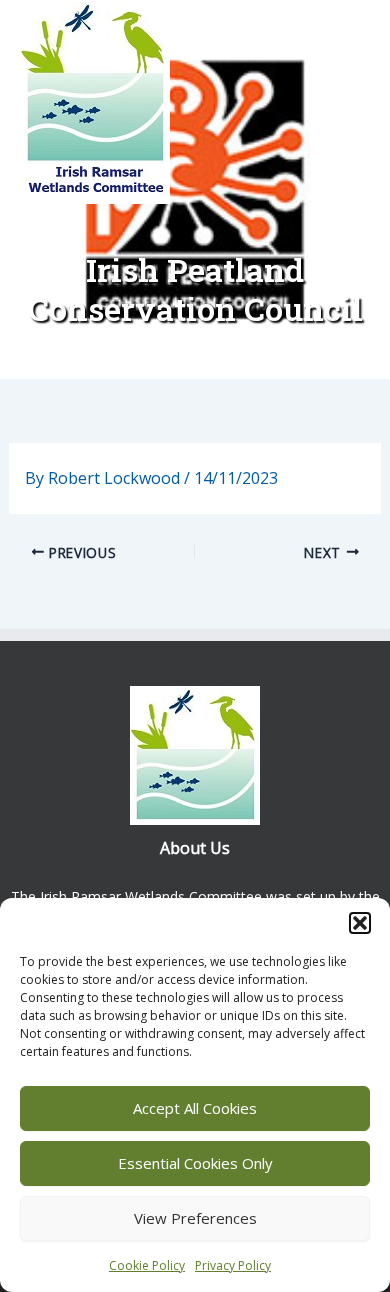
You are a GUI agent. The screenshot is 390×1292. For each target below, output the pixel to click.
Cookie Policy (147, 1265)
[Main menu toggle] (338, 110)
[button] (360, 923)
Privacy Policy (233, 1265)
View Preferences (195, 1218)
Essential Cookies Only (195, 1163)
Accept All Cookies (195, 1108)
